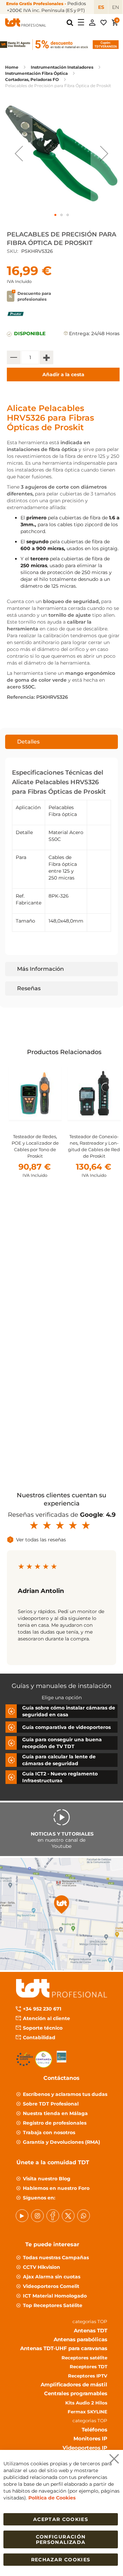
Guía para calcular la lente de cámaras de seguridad (59, 1760)
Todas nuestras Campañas (56, 2257)
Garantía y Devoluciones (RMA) (61, 2142)
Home (12, 67)
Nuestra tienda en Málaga (55, 2113)
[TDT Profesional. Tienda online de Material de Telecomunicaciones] (26, 23)
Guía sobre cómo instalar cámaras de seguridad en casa (69, 1711)
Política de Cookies (52, 2498)
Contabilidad (39, 2037)
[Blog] (84, 2215)
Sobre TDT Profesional (51, 2103)
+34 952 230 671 (42, 2008)
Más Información (40, 969)
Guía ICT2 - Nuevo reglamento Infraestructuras (60, 1777)
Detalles (28, 742)
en (115, 7)
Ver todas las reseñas (41, 1540)
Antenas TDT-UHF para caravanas (64, 2348)
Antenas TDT (91, 2330)
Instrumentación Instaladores (62, 67)
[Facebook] (53, 2215)
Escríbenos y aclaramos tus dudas (65, 2094)
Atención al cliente (46, 2018)
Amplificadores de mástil (74, 2384)
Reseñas (29, 988)
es (101, 7)
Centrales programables (76, 2393)
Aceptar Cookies (61, 2519)
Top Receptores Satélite (53, 2305)
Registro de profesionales (55, 2123)
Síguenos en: (39, 2197)
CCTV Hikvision (42, 2267)
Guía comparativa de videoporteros (66, 1727)
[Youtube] (22, 2215)
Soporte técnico (43, 2028)
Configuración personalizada (61, 2539)
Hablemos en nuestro (56, 2188)
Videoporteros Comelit (51, 2286)
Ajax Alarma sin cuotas (52, 2276)
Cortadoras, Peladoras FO (32, 79)
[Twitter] (68, 2215)
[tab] (61, 742)
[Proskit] (16, 318)
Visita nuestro (47, 2178)
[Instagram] (37, 2215)
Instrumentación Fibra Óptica (36, 73)
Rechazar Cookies (61, 2560)
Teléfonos (94, 2429)
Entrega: (79, 333)
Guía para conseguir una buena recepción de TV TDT (62, 1743)
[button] (19, 153)
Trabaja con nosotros (49, 2132)
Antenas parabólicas (80, 2339)
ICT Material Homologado (55, 2295)
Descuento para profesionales (34, 296)
